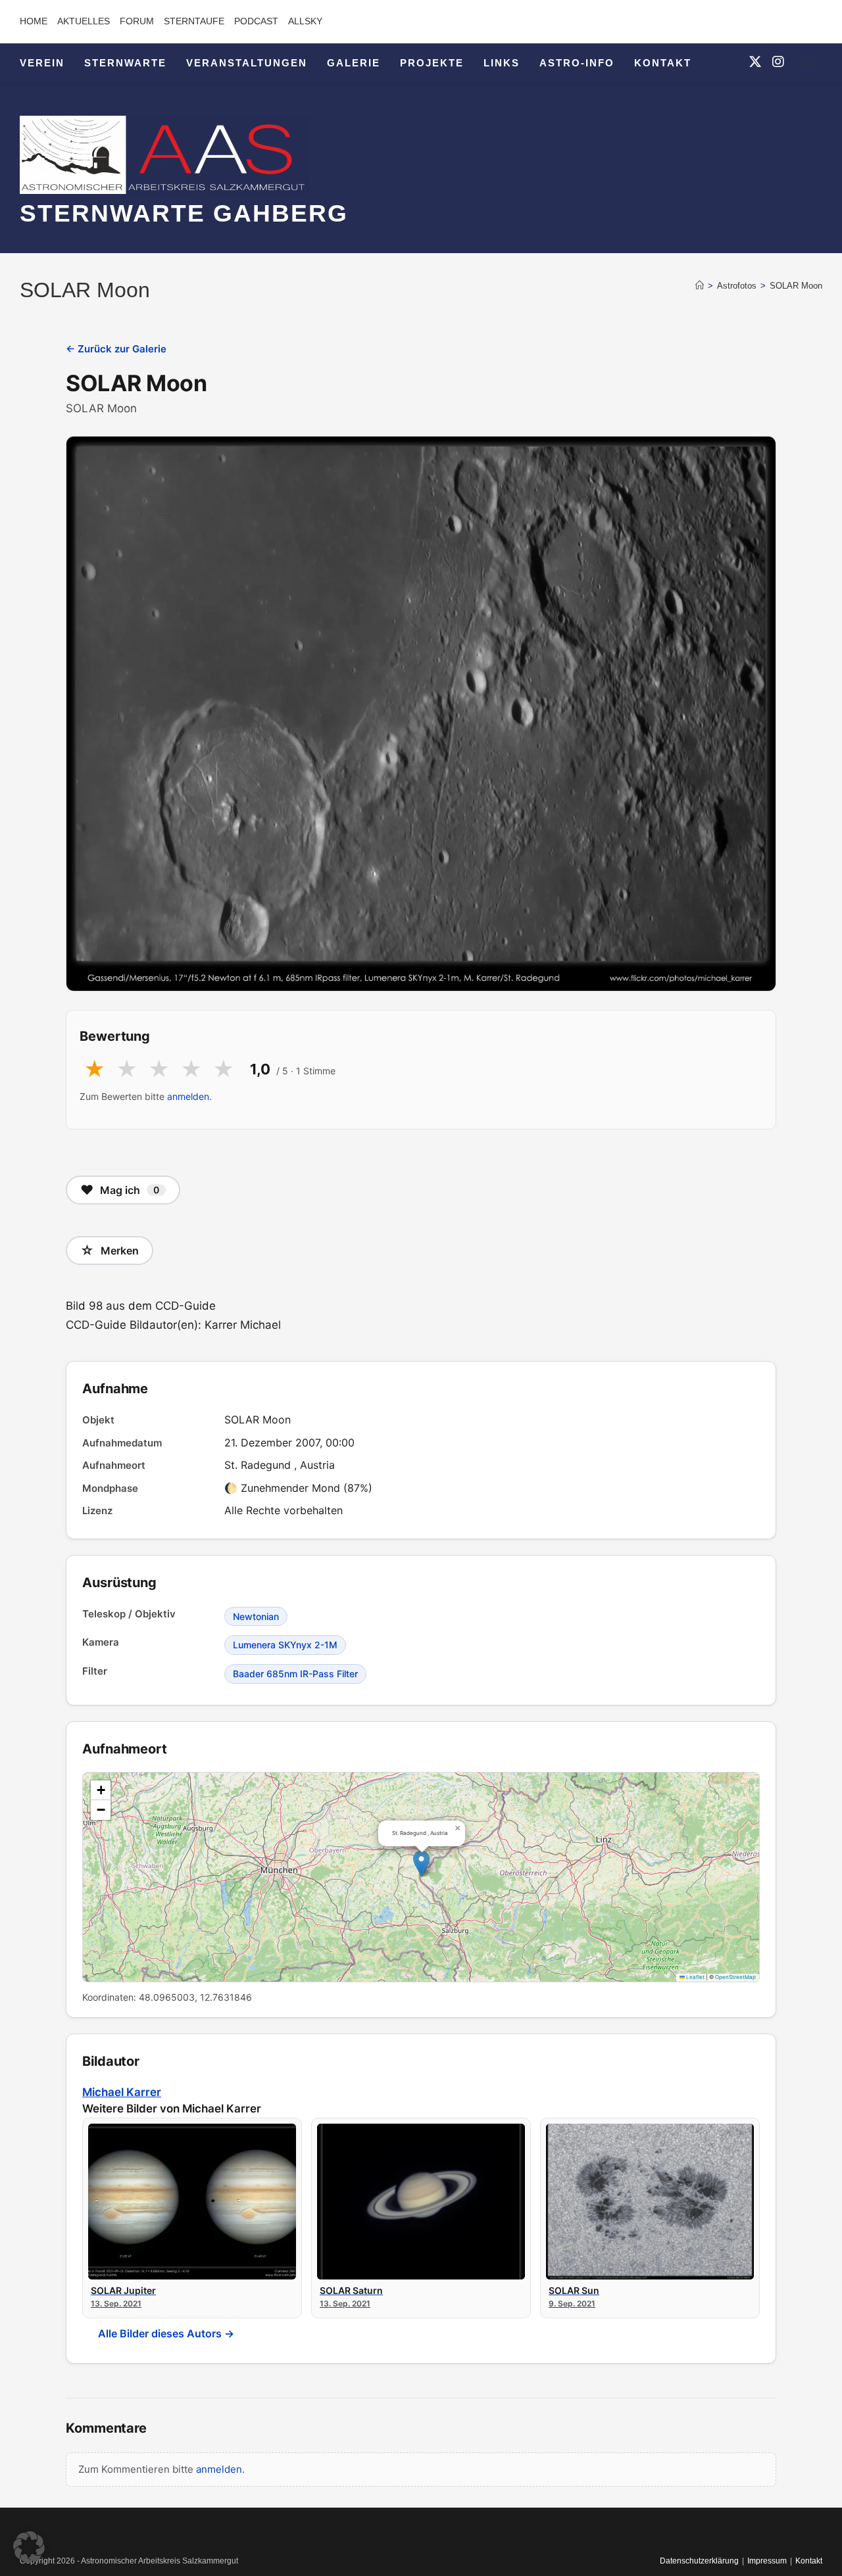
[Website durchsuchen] (809, 64)
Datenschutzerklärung (699, 2561)
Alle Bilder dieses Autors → (166, 2333)
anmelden (188, 1096)
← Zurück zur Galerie (116, 349)
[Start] (700, 286)
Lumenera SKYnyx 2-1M (285, 1645)
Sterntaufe (194, 21)
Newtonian (256, 1616)
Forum (137, 21)
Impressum (767, 2561)
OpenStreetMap (735, 1977)
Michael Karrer (122, 2092)
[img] (421, 1877)
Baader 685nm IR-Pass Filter (295, 1674)
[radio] (94, 1070)
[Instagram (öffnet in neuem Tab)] (778, 62)
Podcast (256, 21)
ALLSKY (305, 21)
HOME (34, 21)
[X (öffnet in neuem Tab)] (755, 62)
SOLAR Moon (796, 286)
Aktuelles (84, 21)
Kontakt (809, 2561)
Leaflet (695, 1977)
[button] (421, 1864)
